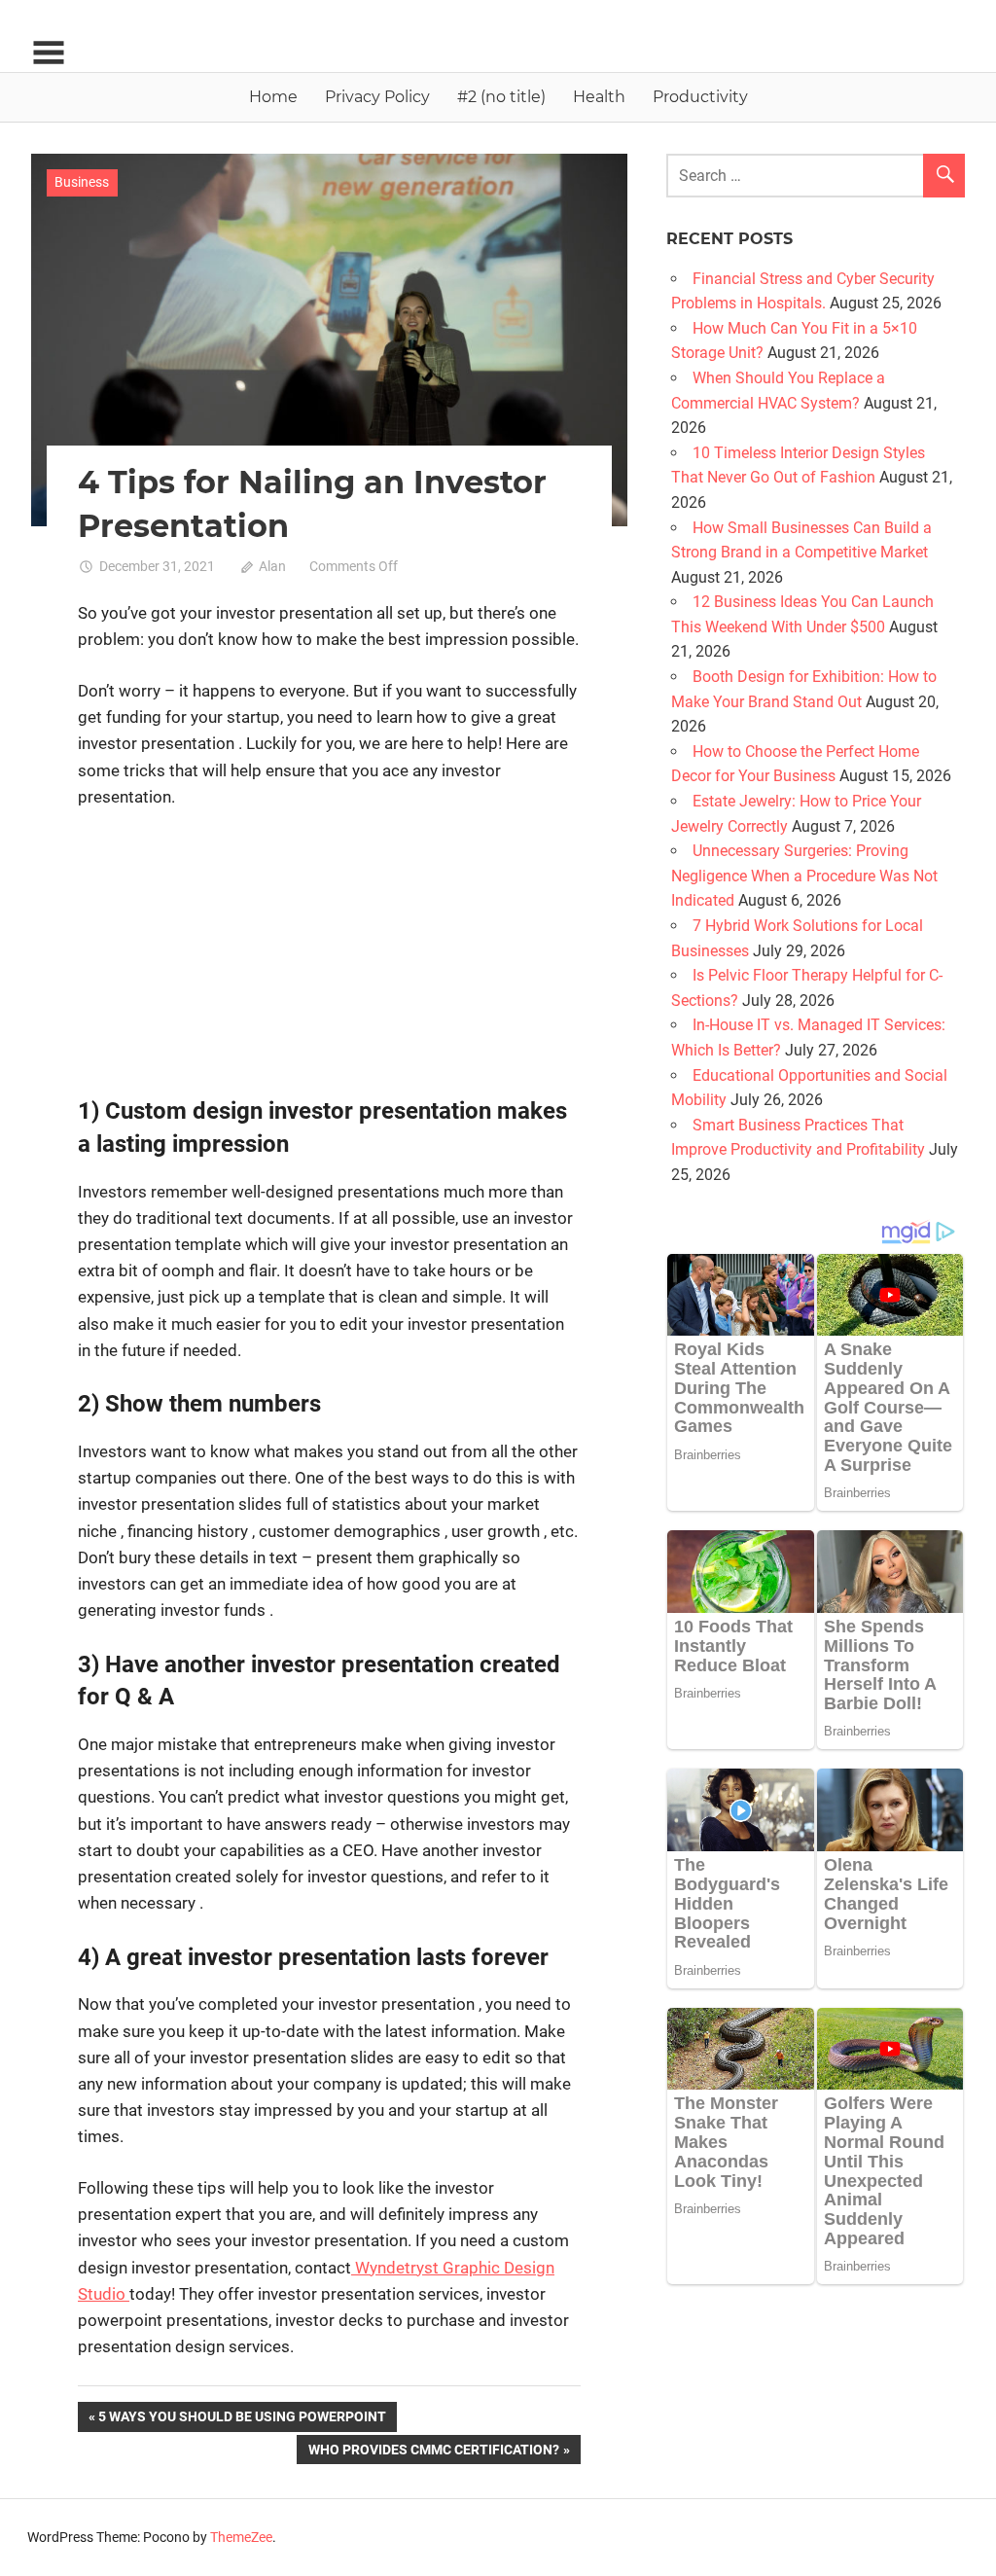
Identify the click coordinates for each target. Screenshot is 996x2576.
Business (82, 182)
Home (273, 97)
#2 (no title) (501, 97)
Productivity (700, 97)
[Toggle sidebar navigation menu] (49, 53)
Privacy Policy (377, 97)
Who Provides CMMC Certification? (433, 2453)
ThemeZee (241, 2537)
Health (599, 97)
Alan (272, 566)
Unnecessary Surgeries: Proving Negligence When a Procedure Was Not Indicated (804, 876)
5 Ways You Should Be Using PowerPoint (242, 2420)
